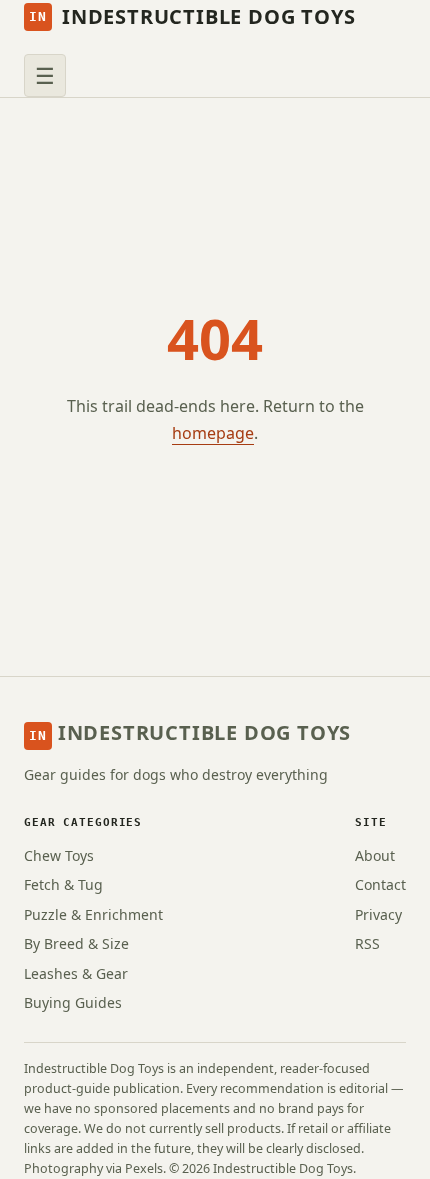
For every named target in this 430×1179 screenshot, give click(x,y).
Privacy (378, 914)
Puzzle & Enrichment (93, 914)
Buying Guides (73, 1002)
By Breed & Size (76, 943)
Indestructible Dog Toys (192, 16)
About (375, 855)
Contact (380, 884)
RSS (367, 943)
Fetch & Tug (63, 884)
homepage (213, 433)
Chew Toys (59, 855)
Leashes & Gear (76, 973)
